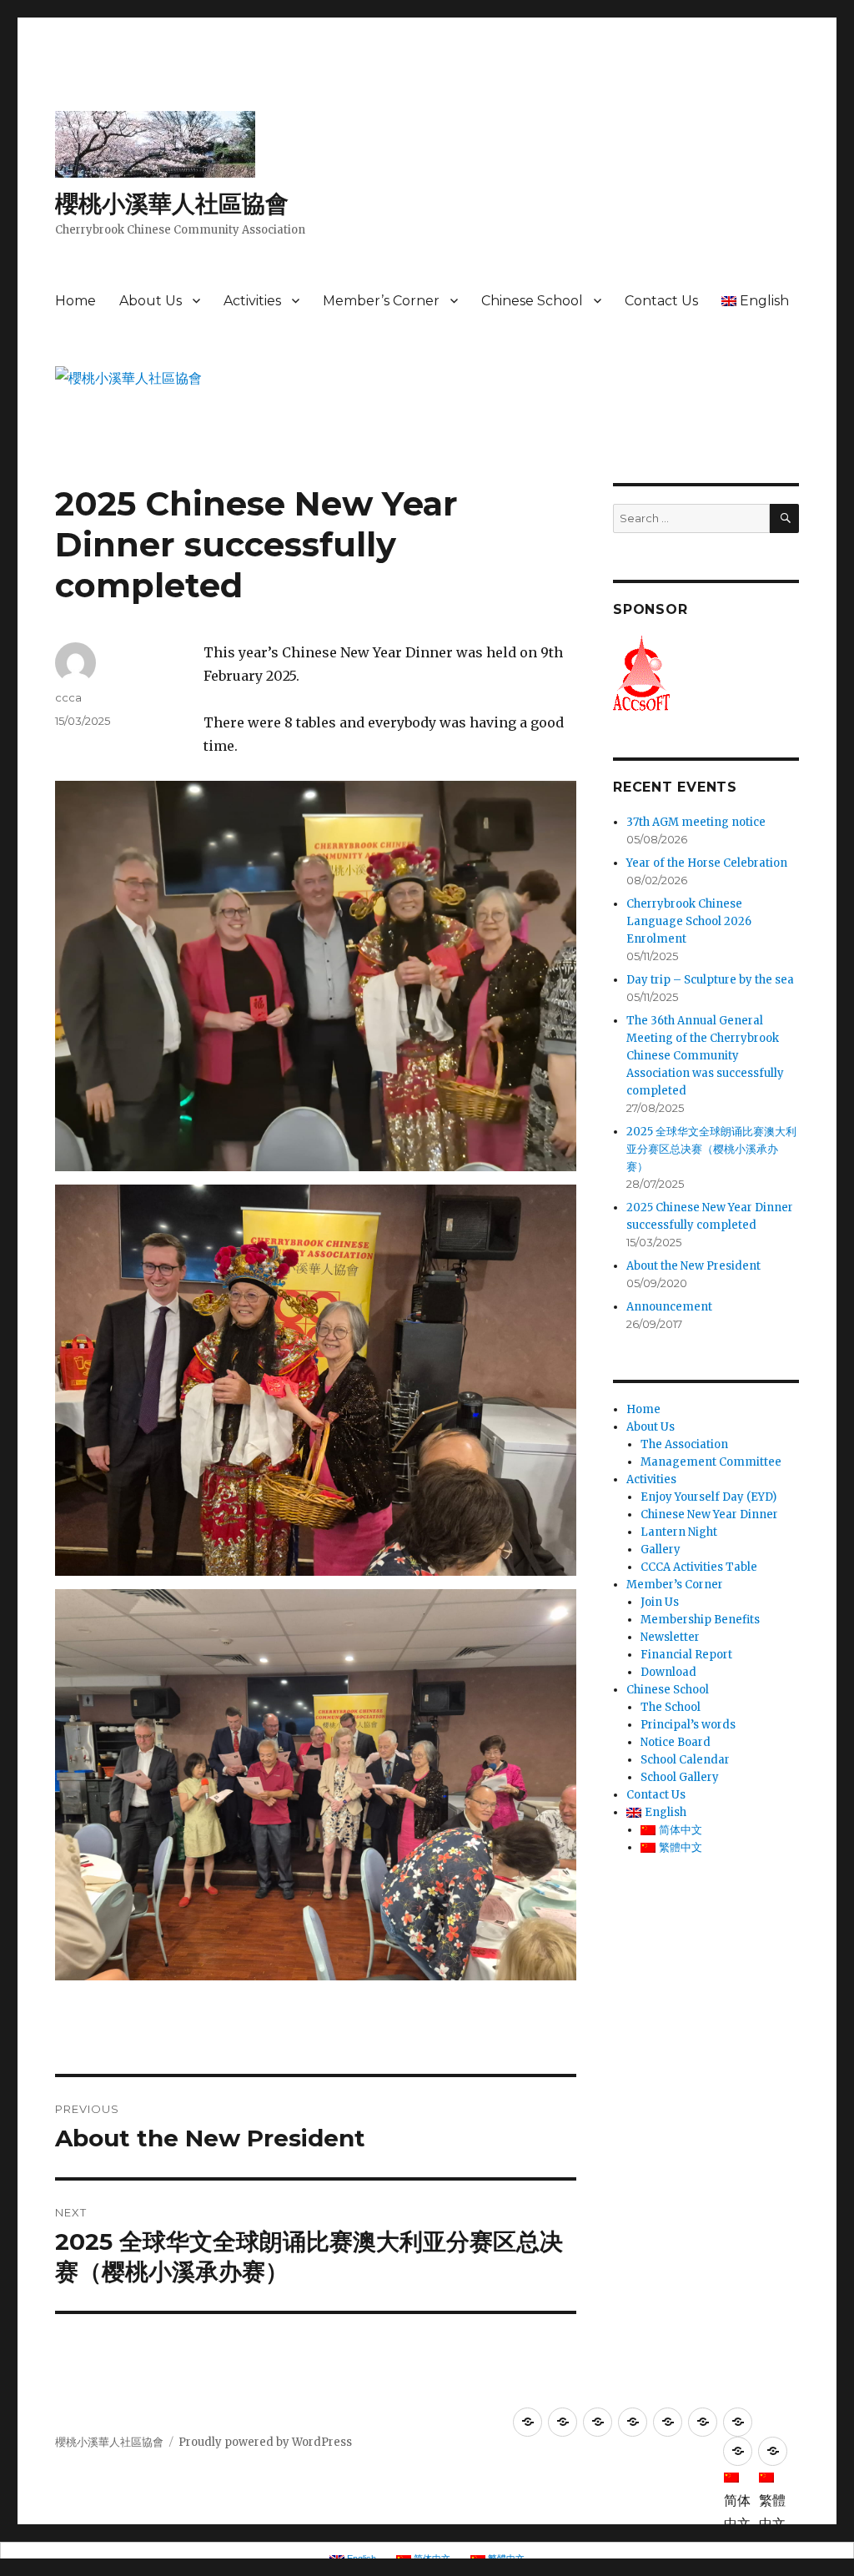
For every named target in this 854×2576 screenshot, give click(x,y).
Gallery (661, 1550)
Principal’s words (688, 1725)
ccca (68, 697)
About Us (151, 301)
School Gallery (680, 1777)
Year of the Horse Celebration (707, 863)
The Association (684, 1444)
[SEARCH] (784, 518)
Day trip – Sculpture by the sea (710, 980)
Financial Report (686, 1655)
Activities (252, 301)
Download (668, 1672)
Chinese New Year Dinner (709, 1514)
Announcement (669, 1307)
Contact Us (661, 301)
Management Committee (711, 1462)
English (764, 301)
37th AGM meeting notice (696, 822)
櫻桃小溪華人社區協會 (172, 204)
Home (75, 301)
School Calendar (685, 1760)
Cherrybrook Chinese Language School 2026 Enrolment (689, 921)
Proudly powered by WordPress (265, 2442)
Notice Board (676, 1742)
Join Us (660, 1602)
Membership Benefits (700, 1620)
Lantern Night (679, 1532)
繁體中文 (681, 1847)
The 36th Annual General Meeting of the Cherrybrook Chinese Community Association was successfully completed (705, 1056)
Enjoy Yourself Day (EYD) (708, 1497)
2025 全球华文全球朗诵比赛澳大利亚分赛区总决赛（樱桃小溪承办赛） (711, 1149)
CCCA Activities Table (699, 1567)
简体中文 (681, 1830)
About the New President (693, 1266)
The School (671, 1707)
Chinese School (532, 301)
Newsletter (670, 1637)
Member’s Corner (381, 301)
